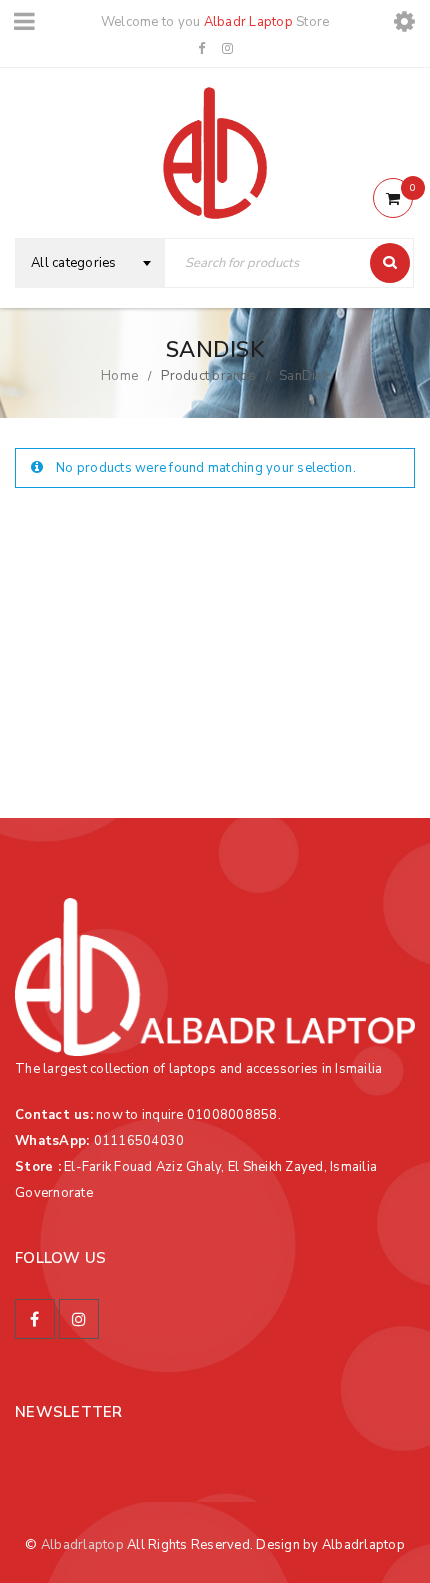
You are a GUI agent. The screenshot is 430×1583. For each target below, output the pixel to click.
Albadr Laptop (248, 22)
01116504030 (139, 1141)
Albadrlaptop (82, 1545)
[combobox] (90, 263)
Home (119, 376)
